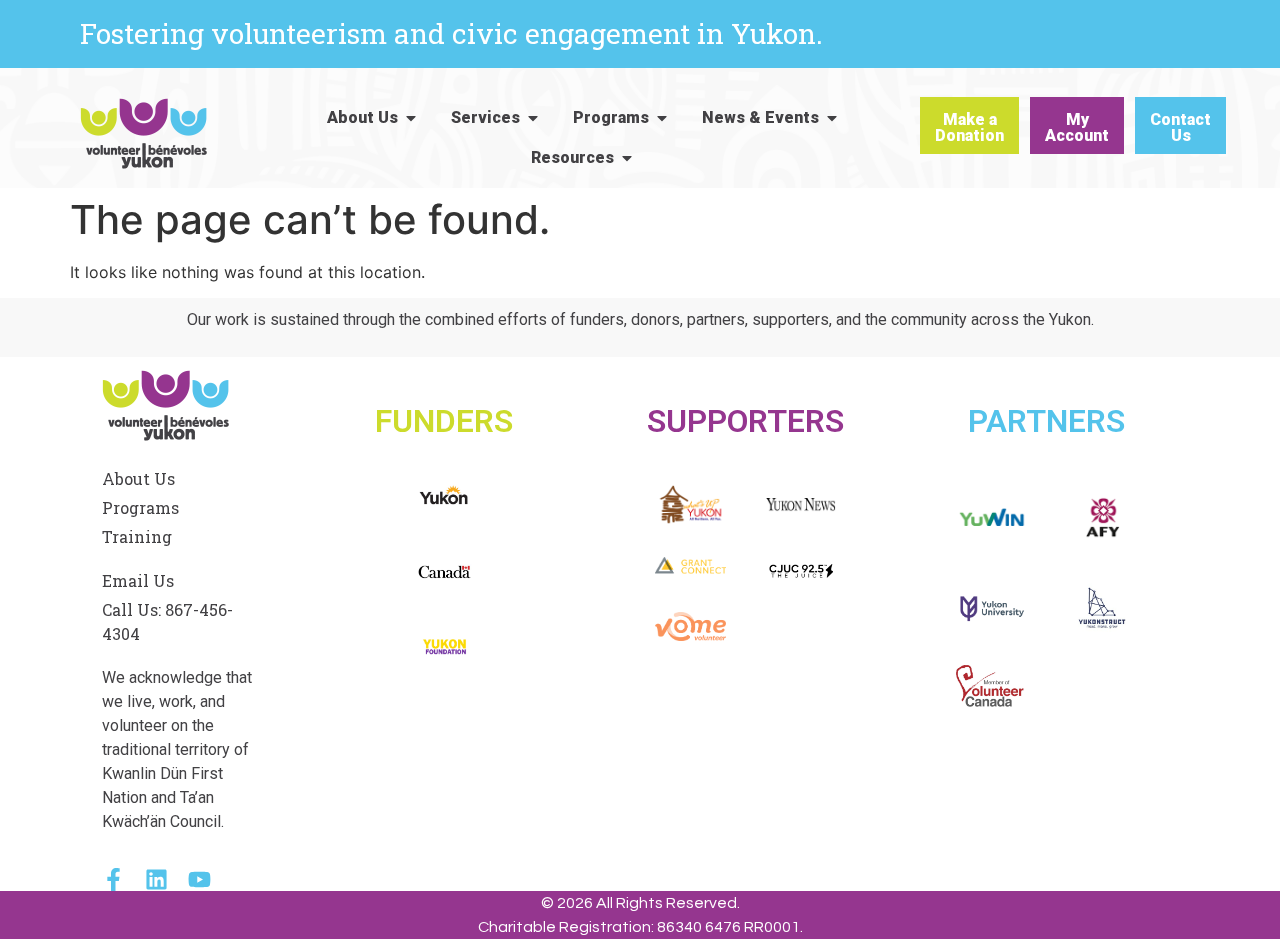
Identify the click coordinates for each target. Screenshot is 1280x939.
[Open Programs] (662, 118)
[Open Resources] (627, 158)
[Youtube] (199, 879)
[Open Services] (533, 118)
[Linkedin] (156, 879)
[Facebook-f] (113, 879)
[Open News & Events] (832, 118)
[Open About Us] (411, 118)
